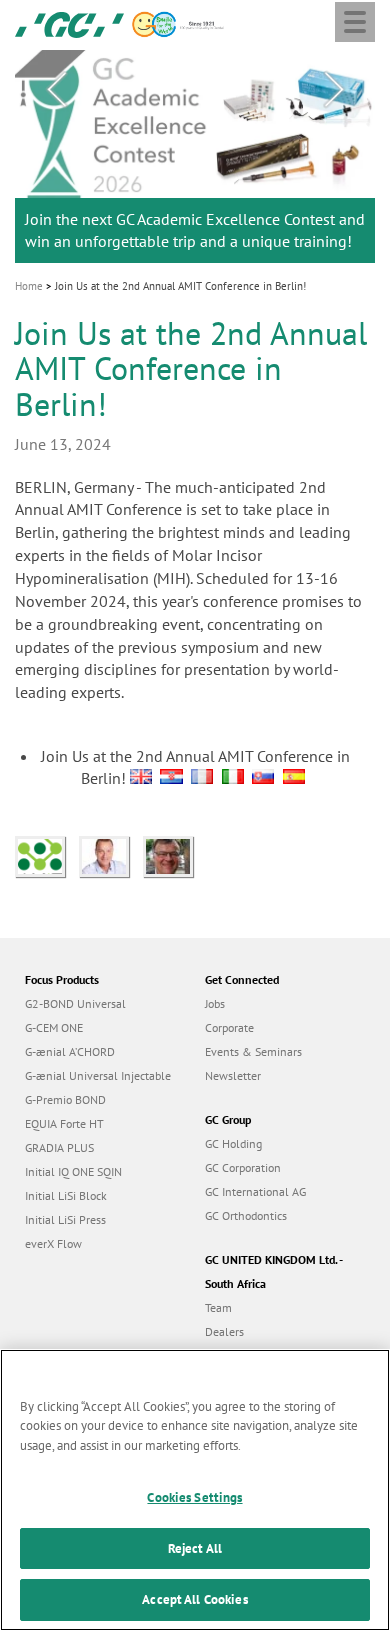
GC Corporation (243, 1167)
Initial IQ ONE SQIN (73, 1171)
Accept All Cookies (194, 1599)
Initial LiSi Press (65, 1219)
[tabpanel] (195, 157)
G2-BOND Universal (75, 1003)
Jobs (215, 1003)
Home (29, 286)
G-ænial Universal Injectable (98, 1075)
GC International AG (255, 1191)
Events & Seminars (253, 1051)
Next (334, 90)
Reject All (195, 1548)
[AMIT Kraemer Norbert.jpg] (173, 855)
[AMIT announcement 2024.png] (47, 855)
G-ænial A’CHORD (70, 1051)
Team (218, 1307)
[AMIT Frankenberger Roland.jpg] (111, 855)
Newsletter (233, 1075)
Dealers (224, 1331)
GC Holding (233, 1143)
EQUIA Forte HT (64, 1123)
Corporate (229, 1027)
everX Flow (53, 1243)
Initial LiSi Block (66, 1195)
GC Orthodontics (246, 1215)
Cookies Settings (194, 1497)
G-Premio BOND (65, 1099)
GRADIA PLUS (59, 1147)
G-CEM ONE (54, 1027)
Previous (56, 90)
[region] (195, 1490)
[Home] (69, 23)
